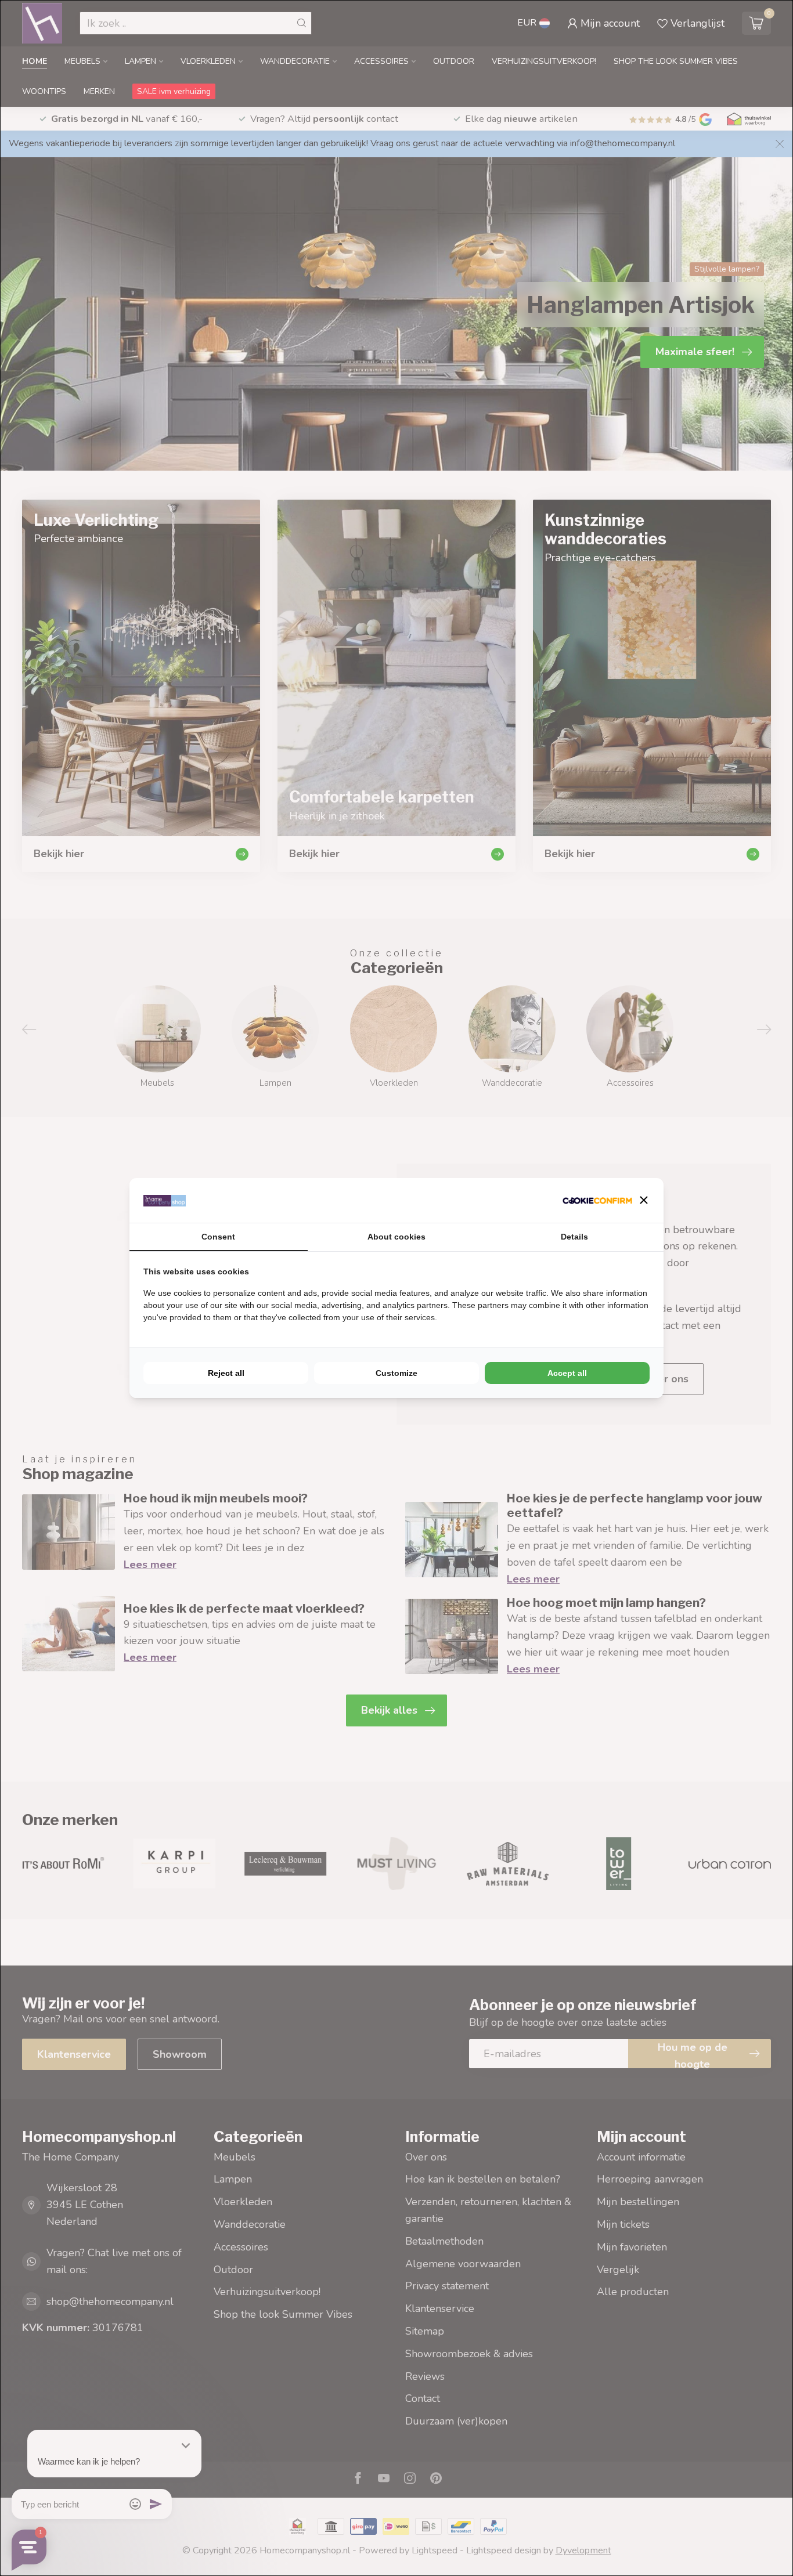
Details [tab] (574, 1237)
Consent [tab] (218, 1237)
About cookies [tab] (396, 1237)
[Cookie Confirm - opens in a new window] (597, 1200)
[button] (644, 1200)
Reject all (226, 1373)
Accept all (567, 1373)
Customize (396, 1373)
